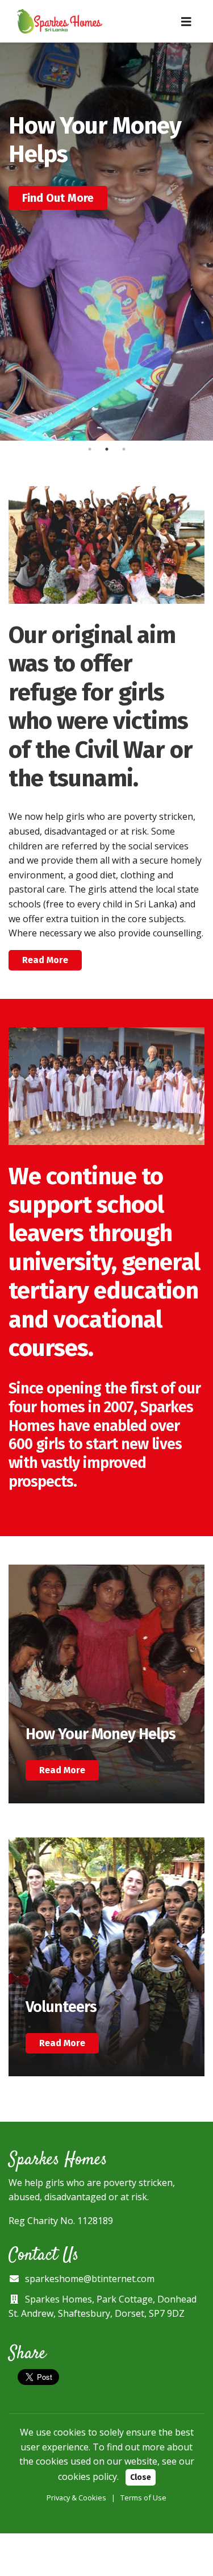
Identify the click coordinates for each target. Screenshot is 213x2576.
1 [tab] (90, 449)
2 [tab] (107, 449)
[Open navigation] (186, 22)
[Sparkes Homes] (60, 21)
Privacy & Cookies (76, 2498)
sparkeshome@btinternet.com (90, 2279)
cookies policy (87, 2477)
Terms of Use (143, 2498)
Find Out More (58, 198)
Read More (45, 960)
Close (141, 2477)
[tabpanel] (106, 242)
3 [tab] (124, 449)
